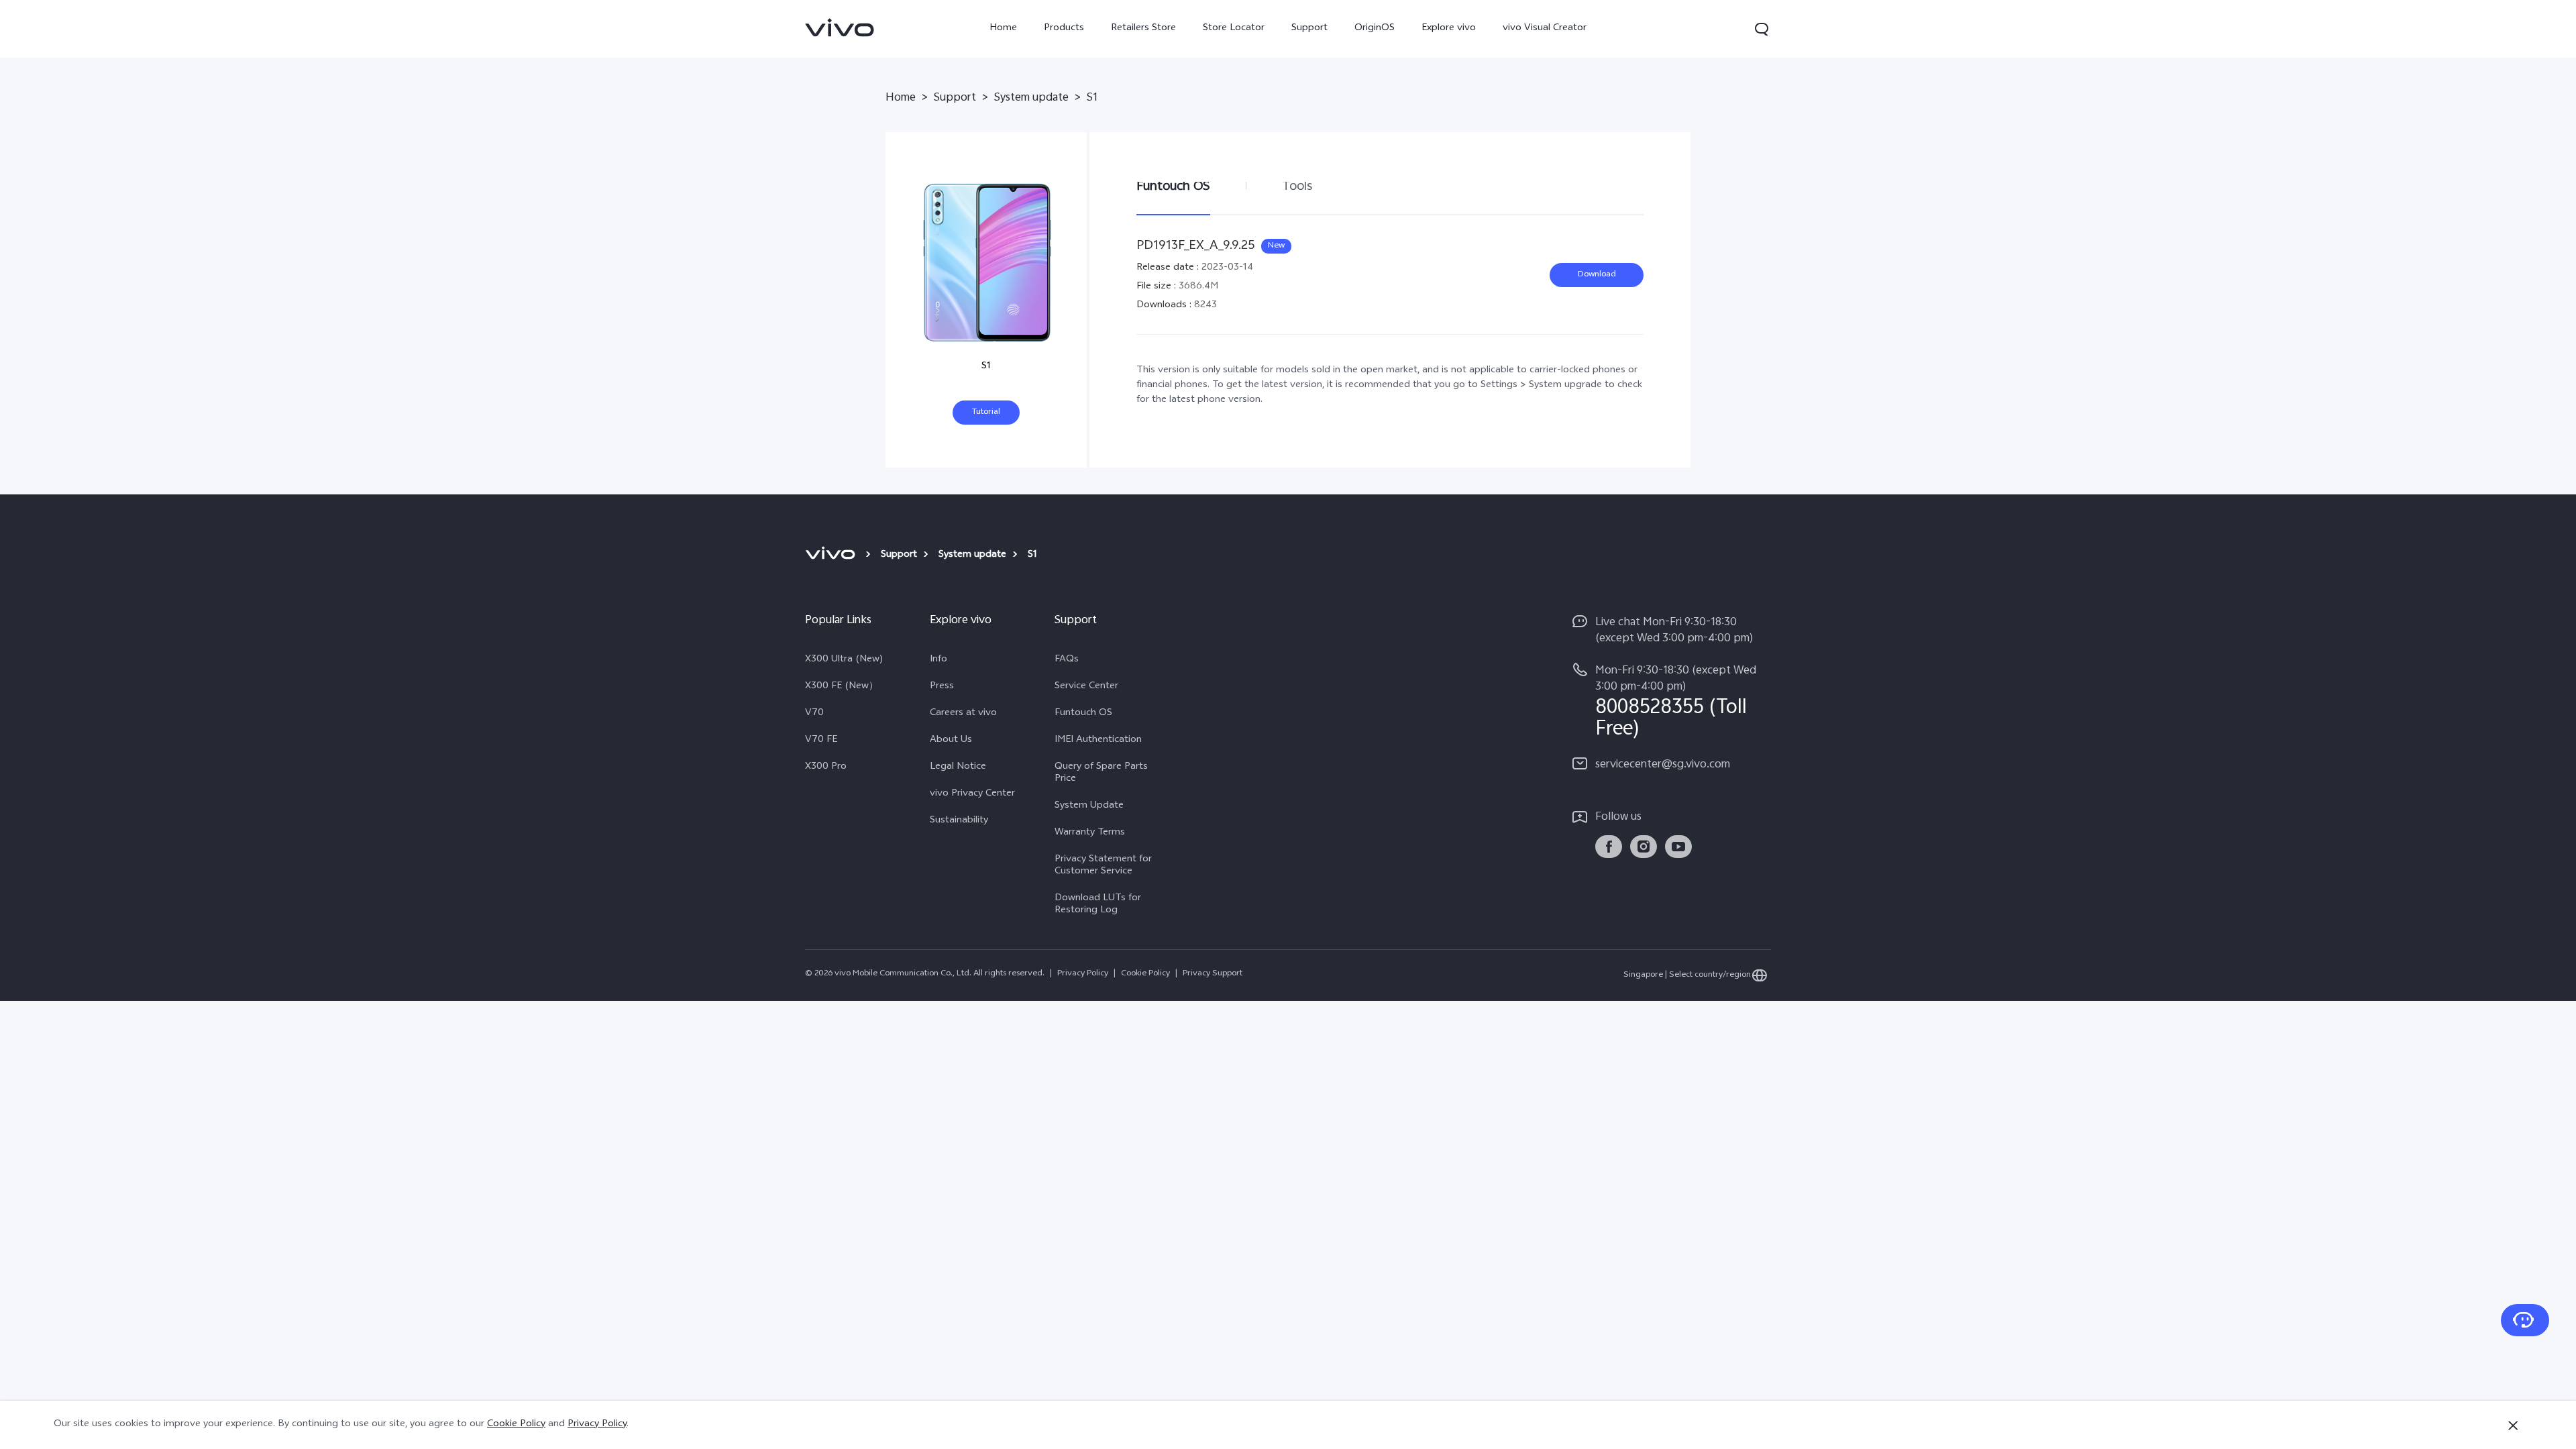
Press (942, 687)
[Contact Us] (2525, 1320)
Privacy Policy (1083, 974)
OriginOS (1375, 29)
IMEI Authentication (1098, 741)
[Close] (2513, 1426)
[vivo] (832, 555)
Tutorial (986, 413)
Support (1309, 29)
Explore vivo (1449, 29)
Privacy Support (1213, 974)
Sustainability (959, 821)
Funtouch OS (1083, 714)
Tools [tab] (1297, 187)
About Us (951, 741)
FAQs (1067, 660)
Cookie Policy (1145, 974)
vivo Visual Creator (1545, 29)
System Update (1089, 806)
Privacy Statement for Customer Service (1103, 866)
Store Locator (1234, 29)
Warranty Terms (1090, 833)
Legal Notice (958, 767)
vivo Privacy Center (972, 794)
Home (1003, 29)
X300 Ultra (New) (844, 660)
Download (1597, 275)
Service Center (1086, 687)
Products (1064, 29)
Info (938, 660)
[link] (840, 28)
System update (1031, 99)
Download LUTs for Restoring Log (1098, 905)
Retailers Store (1143, 29)
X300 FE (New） (842, 687)
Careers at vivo (963, 714)
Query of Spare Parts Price (1101, 773)
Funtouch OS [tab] (1173, 187)
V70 (814, 714)
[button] (1762, 29)
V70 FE (821, 741)
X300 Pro (826, 767)
